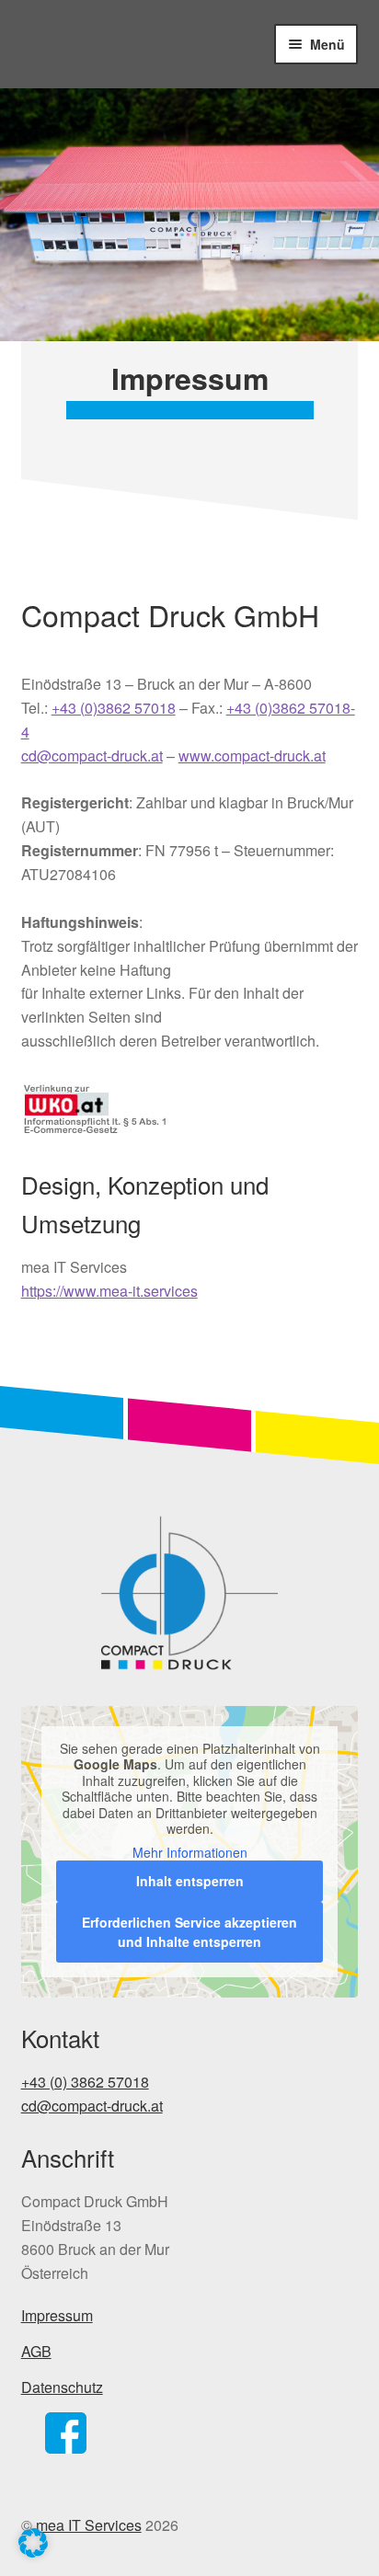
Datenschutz (62, 2387)
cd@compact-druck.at (92, 756)
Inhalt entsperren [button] (190, 1881)
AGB (36, 2351)
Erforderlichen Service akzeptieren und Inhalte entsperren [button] (189, 1932)
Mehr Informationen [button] (190, 1853)
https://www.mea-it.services (109, 1291)
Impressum (57, 2315)
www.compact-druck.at (252, 756)
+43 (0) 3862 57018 (85, 2082)
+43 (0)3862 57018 (114, 708)
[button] (33, 2543)
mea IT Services (89, 2525)
